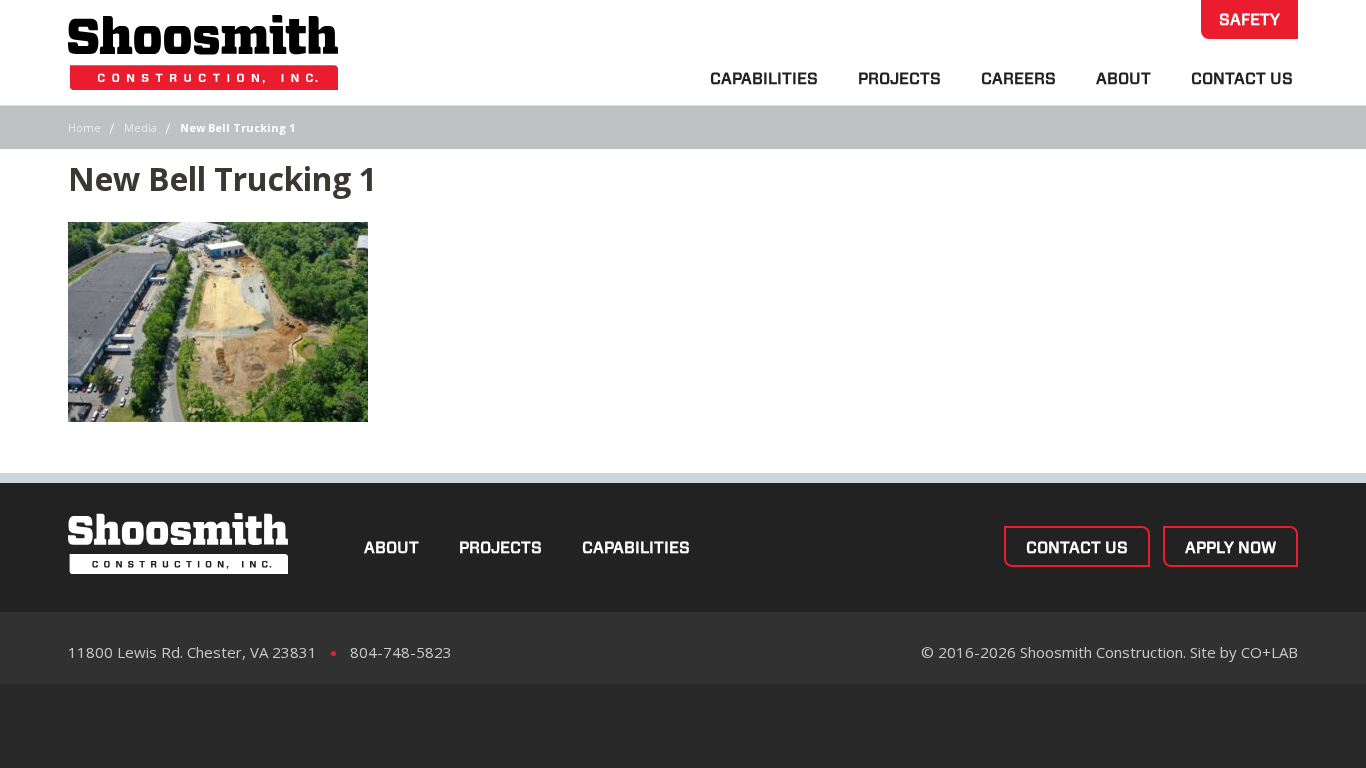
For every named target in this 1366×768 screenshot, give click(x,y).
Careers (1018, 78)
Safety (1249, 19)
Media (140, 127)
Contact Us (1242, 78)
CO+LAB (1269, 652)
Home (84, 127)
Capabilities (764, 78)
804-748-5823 (401, 652)
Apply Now (1230, 547)
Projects (899, 78)
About (1123, 78)
